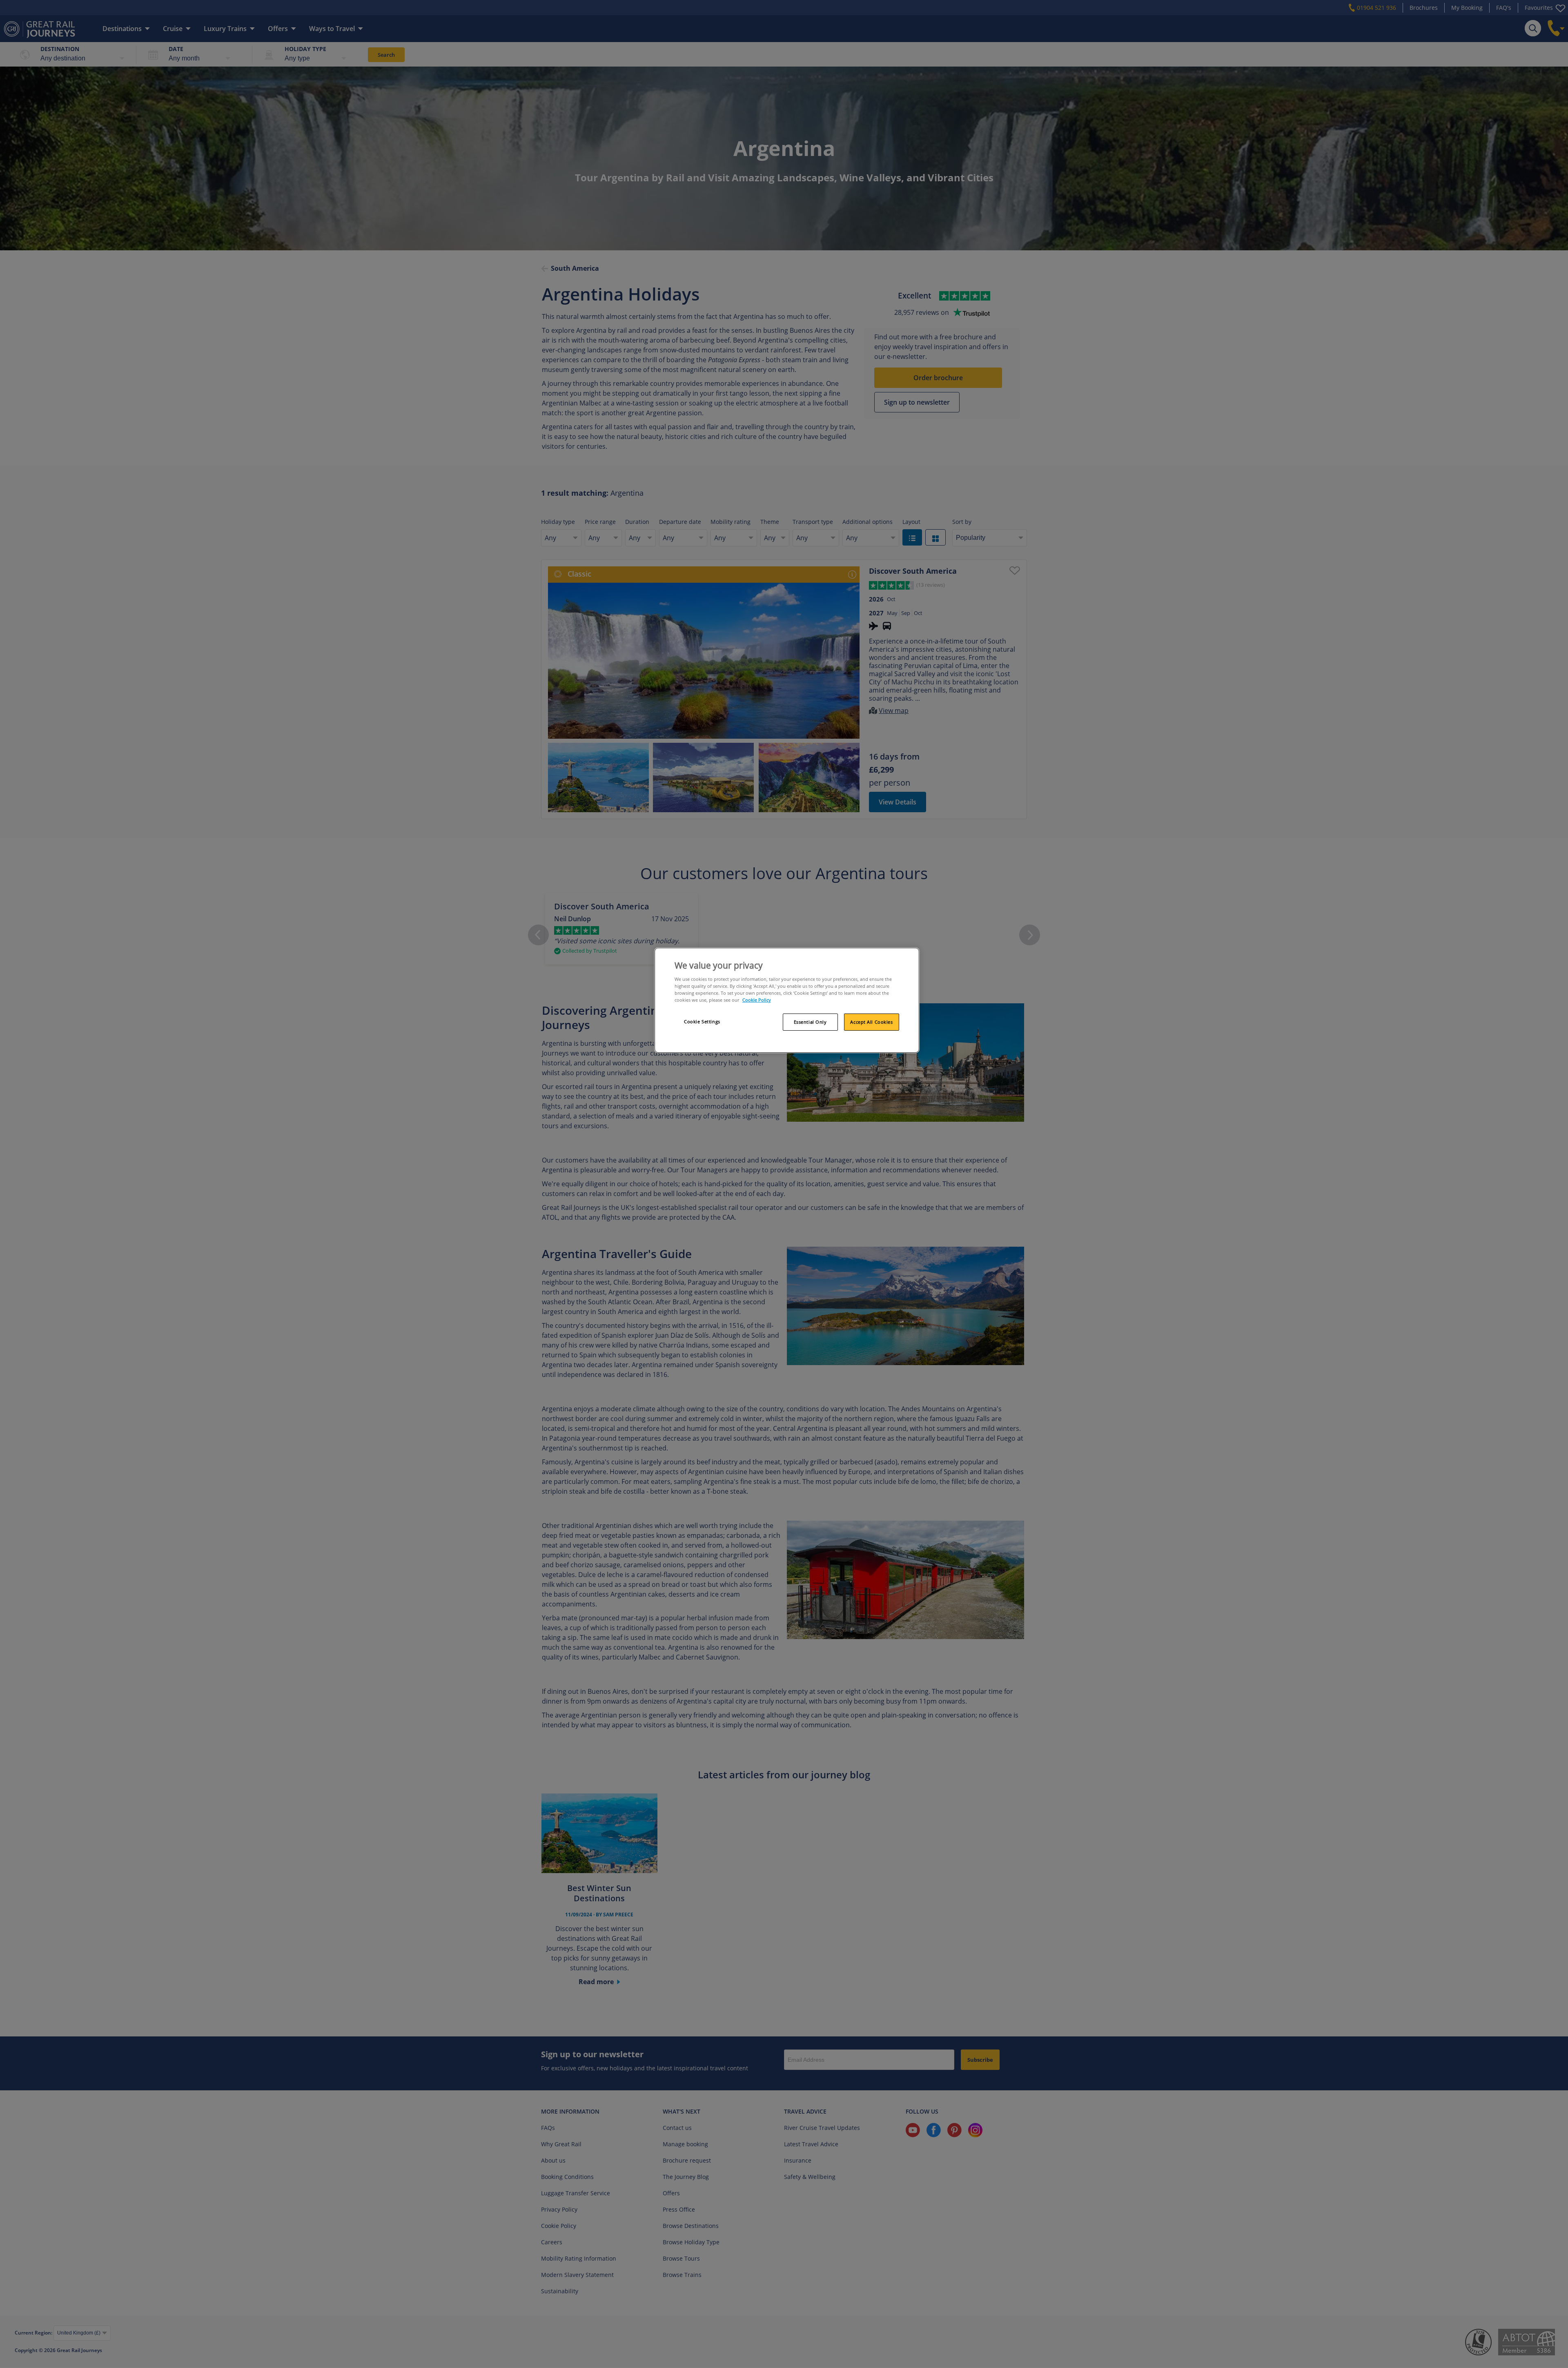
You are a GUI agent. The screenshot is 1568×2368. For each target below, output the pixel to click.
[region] (787, 1000)
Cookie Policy (757, 1000)
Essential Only (810, 1022)
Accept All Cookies (871, 1022)
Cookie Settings (702, 1021)
